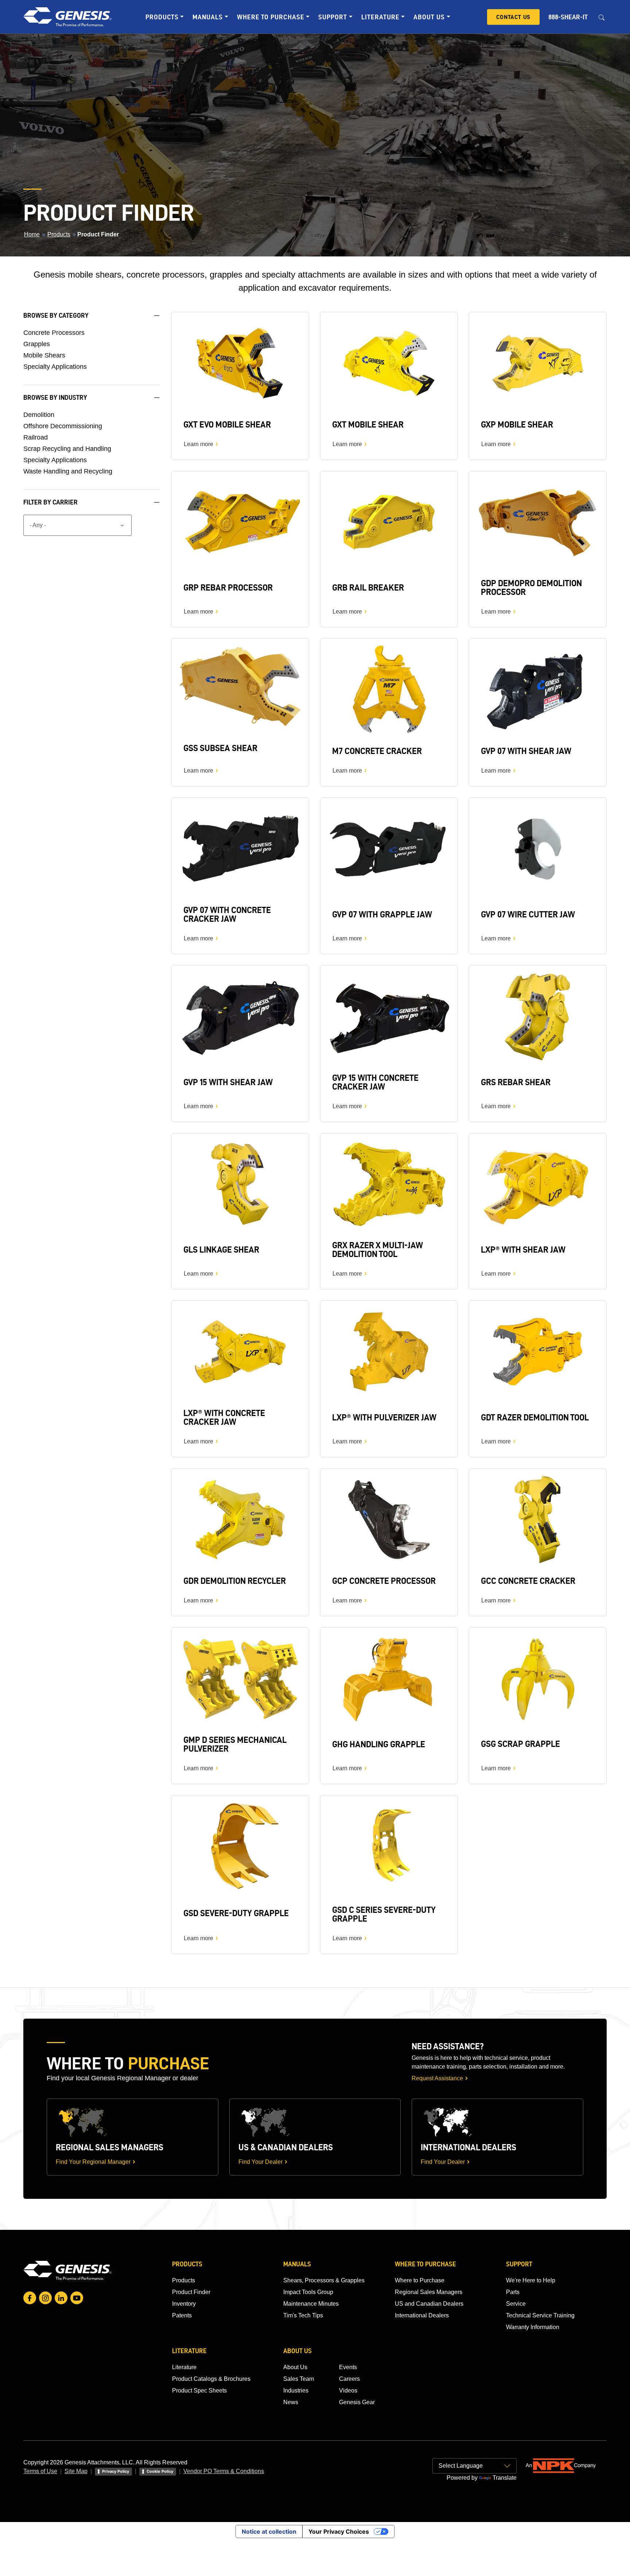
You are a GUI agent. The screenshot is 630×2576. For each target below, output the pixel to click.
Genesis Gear (357, 2402)
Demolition (39, 415)
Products (59, 234)
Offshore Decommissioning (63, 426)
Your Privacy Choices (339, 2531)
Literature (184, 2367)
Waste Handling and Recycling (68, 471)
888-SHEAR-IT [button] (568, 17)
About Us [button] (429, 17)
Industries (296, 2391)
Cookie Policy (160, 2471)
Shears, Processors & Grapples (324, 2280)
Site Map (76, 2471)
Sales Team (299, 2379)
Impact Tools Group (308, 2292)
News (291, 2402)
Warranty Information (533, 2327)
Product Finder (191, 2292)
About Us (295, 2367)
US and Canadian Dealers (429, 2304)
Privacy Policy (116, 2471)
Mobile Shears (44, 355)
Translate (505, 2478)
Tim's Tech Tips (303, 2315)
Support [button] (333, 17)
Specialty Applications (55, 367)
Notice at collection (269, 2531)
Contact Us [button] (513, 17)
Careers (349, 2379)
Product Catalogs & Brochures (211, 2379)
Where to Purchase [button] (271, 17)
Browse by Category (56, 315)
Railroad (36, 437)
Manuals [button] (208, 17)
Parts (513, 2292)
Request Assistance (437, 2078)
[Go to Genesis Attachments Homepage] (67, 17)
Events (348, 2367)
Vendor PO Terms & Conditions (224, 2471)
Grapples (37, 344)
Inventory (184, 2304)
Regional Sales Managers (429, 2292)
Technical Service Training (540, 2315)
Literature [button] (380, 17)
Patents (182, 2315)
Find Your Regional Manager (93, 2162)
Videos (348, 2391)
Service (516, 2304)
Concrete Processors (54, 333)
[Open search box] (602, 17)
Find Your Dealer (260, 2162)
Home (32, 234)
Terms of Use (40, 2471)
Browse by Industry (55, 397)
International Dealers (422, 2315)
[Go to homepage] (67, 2270)
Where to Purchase (420, 2280)
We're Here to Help (531, 2280)
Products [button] (162, 17)
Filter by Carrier (50, 502)
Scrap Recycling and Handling (67, 449)
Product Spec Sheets (199, 2391)
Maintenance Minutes (311, 2304)
